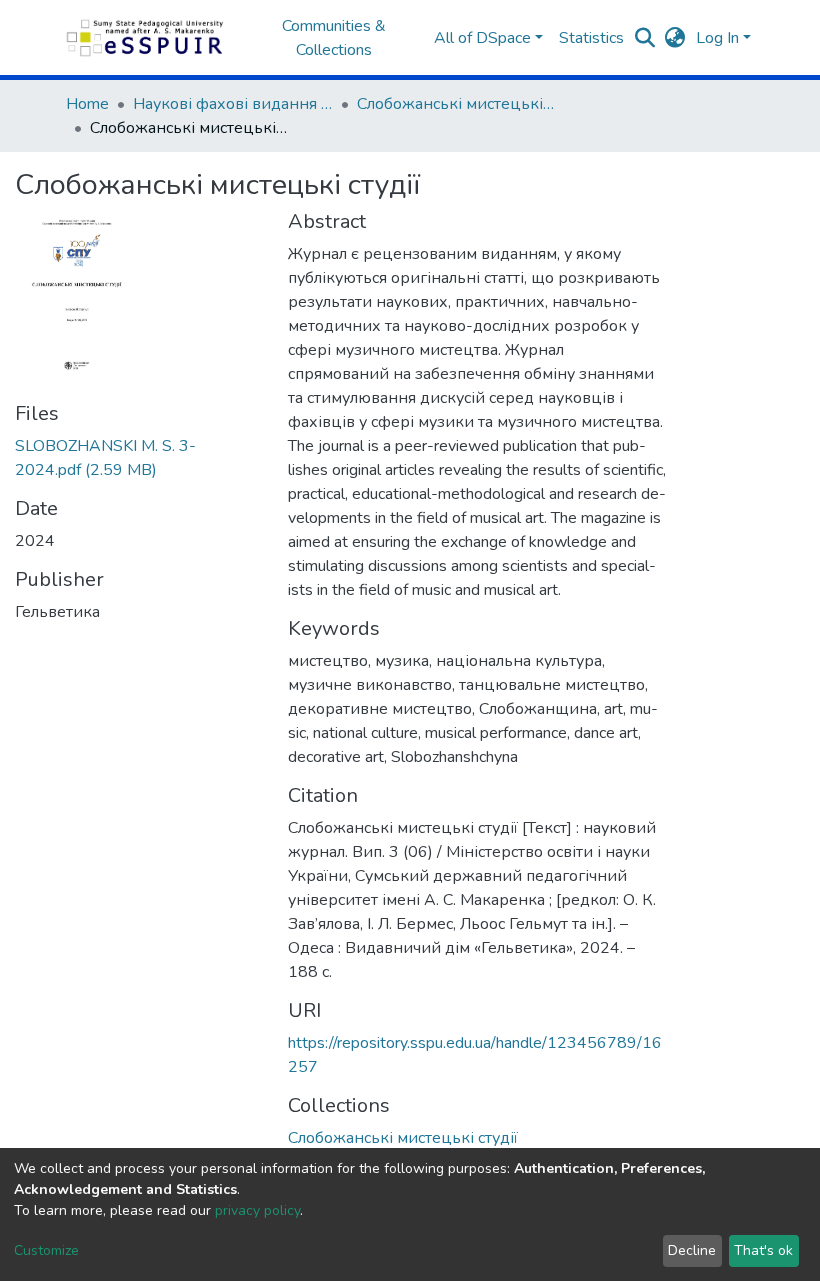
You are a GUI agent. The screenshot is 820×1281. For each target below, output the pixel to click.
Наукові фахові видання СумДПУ (233, 104)
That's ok (763, 1250)
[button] (675, 38)
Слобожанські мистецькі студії (457, 104)
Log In (717, 38)
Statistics (591, 38)
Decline (692, 1250)
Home (87, 104)
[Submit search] (645, 38)
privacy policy (257, 1210)
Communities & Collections (334, 38)
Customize (46, 1250)
